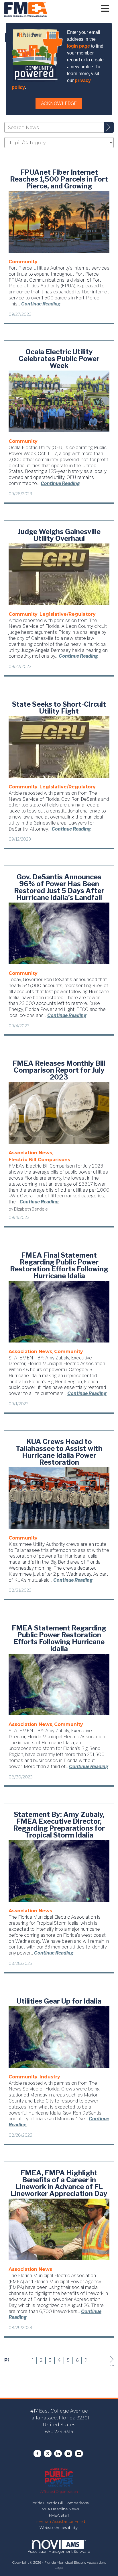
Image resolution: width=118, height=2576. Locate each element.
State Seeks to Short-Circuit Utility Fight (59, 708)
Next (112, 2365)
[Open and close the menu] (80, 9)
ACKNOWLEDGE (59, 103)
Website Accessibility (59, 2528)
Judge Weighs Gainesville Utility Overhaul (59, 535)
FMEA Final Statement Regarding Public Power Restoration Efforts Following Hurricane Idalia (59, 1266)
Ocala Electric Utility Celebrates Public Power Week (59, 359)
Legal (59, 2568)
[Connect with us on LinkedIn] (58, 2454)
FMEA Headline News (59, 2509)
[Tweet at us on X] (48, 2454)
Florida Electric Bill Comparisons (59, 2503)
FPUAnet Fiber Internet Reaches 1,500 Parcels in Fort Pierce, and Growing (59, 179)
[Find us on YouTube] (68, 2454)
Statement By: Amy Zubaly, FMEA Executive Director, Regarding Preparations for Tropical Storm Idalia (59, 1825)
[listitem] (23, 262)
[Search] (109, 127)
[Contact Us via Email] (79, 2454)
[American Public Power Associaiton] (59, 2477)
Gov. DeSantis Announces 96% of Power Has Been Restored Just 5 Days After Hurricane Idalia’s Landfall (59, 887)
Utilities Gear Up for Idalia (59, 2001)
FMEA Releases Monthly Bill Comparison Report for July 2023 (59, 1070)
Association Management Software (59, 2551)
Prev (6, 2360)
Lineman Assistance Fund (59, 2522)
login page (78, 46)
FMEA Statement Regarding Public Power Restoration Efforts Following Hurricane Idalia (59, 1638)
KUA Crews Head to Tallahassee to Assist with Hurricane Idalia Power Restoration (59, 1452)
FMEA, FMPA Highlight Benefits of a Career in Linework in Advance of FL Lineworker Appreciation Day (59, 2183)
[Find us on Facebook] (37, 2454)
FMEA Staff (59, 2515)
